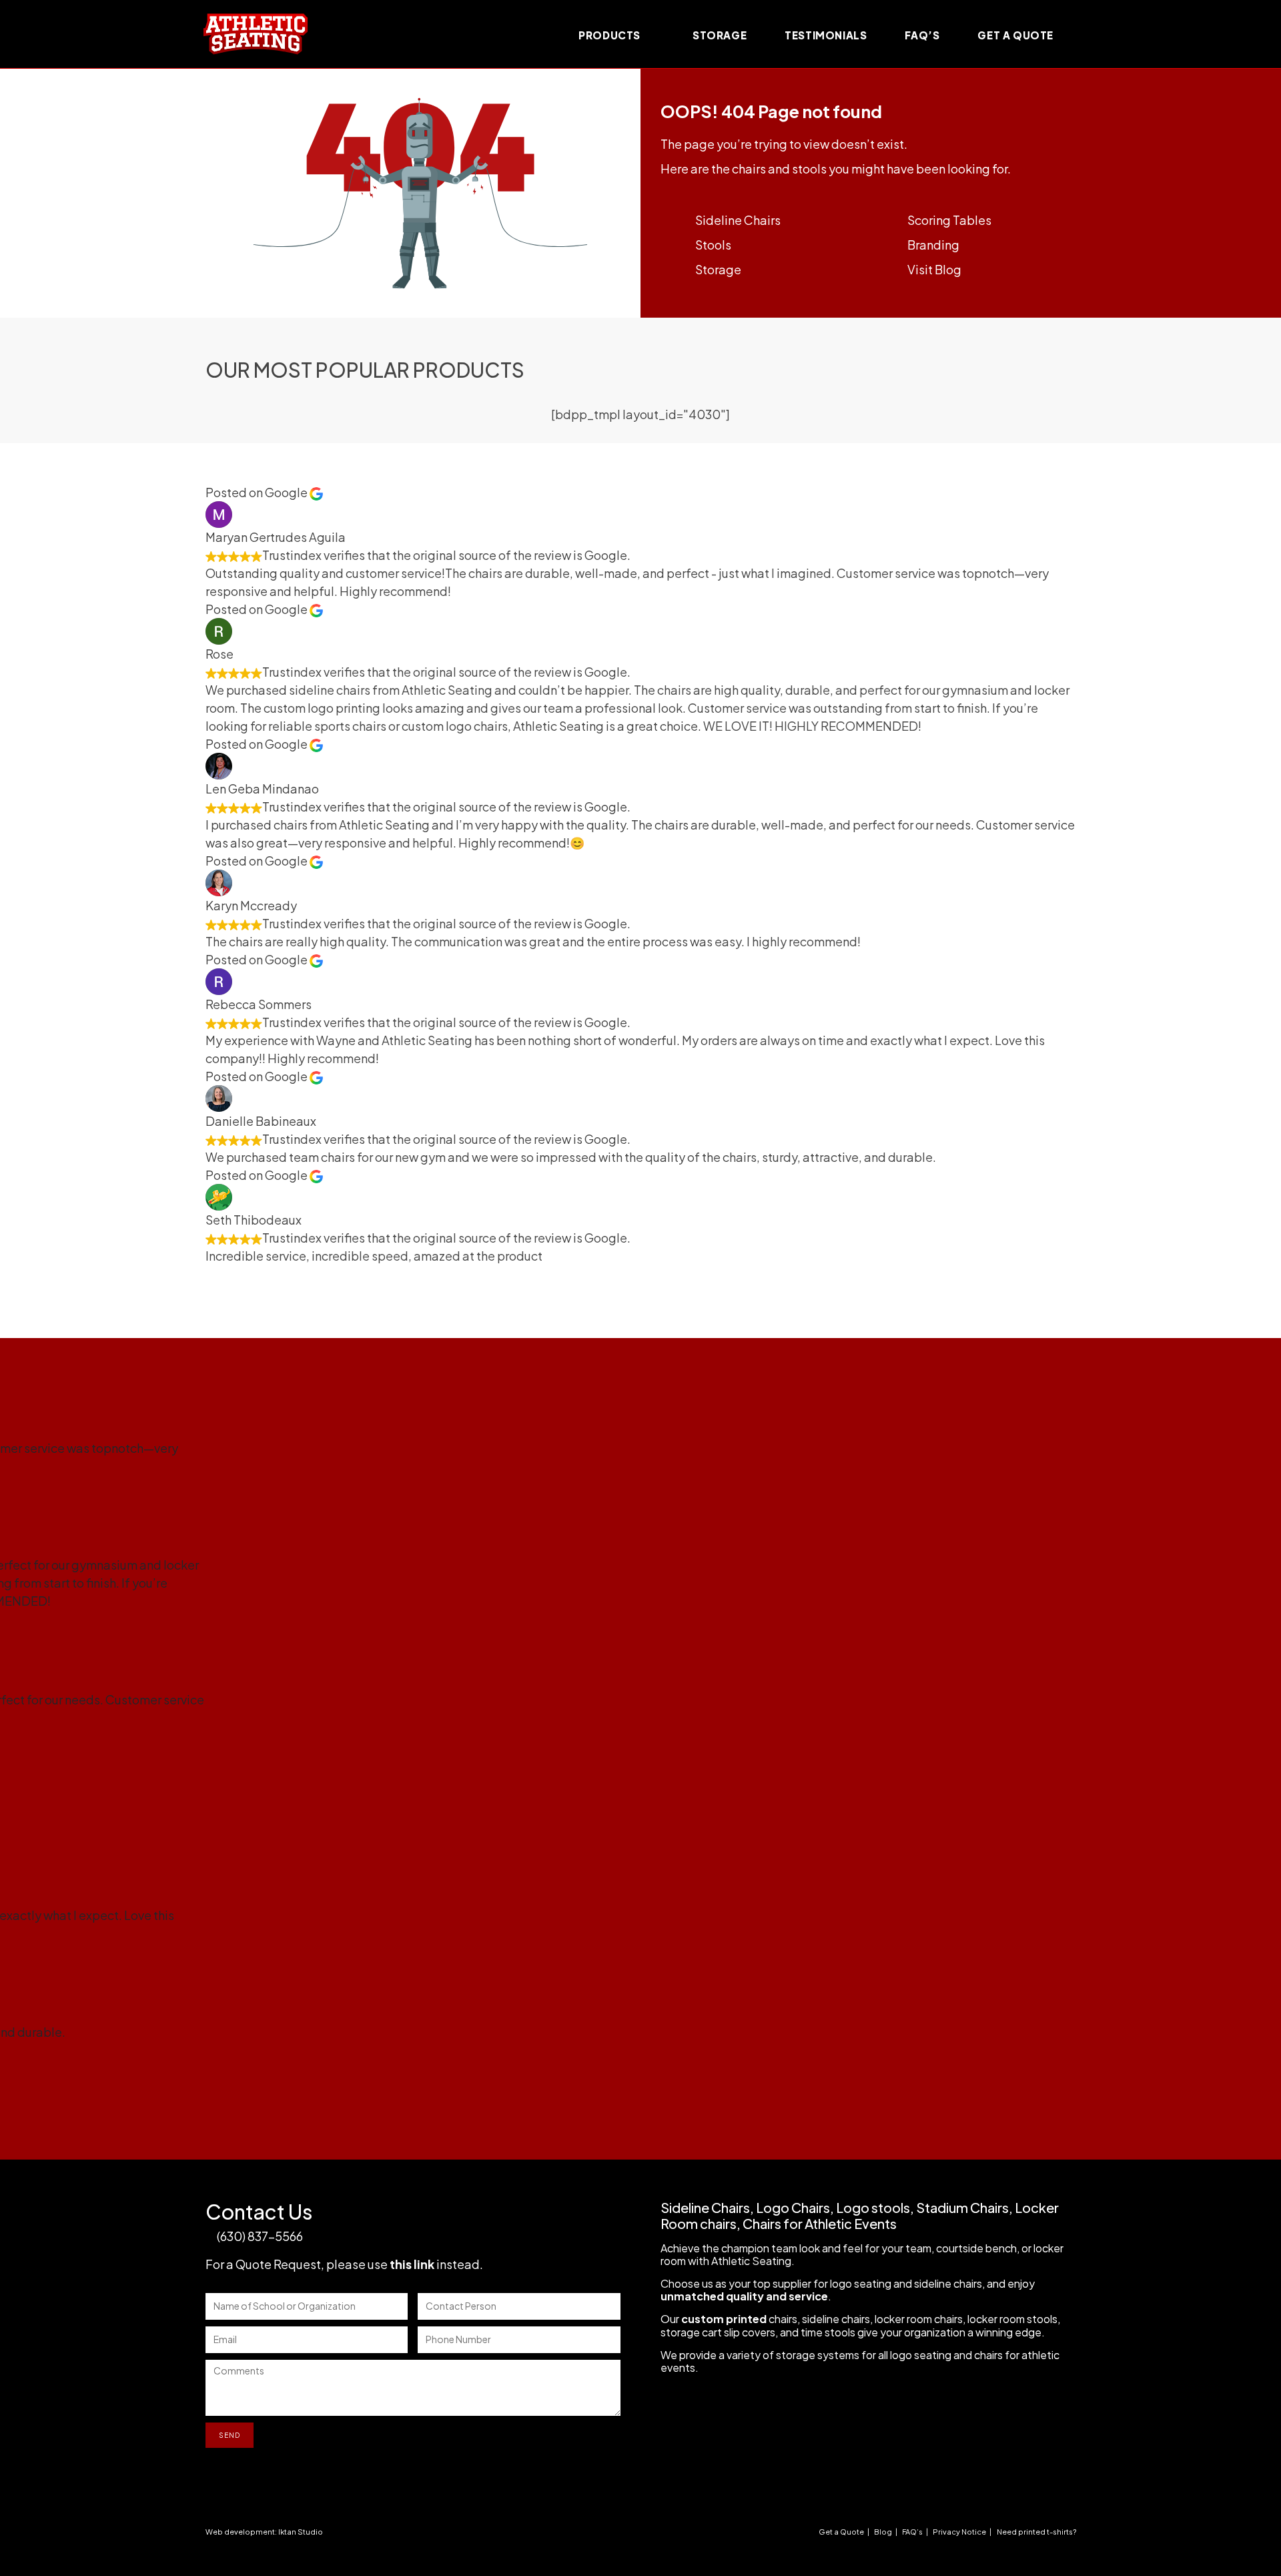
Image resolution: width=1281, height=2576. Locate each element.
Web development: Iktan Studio (264, 2532)
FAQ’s (912, 2532)
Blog (883, 2532)
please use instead (403, 2264)
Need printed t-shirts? (1036, 2532)
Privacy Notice (959, 2532)
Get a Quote (841, 2532)
